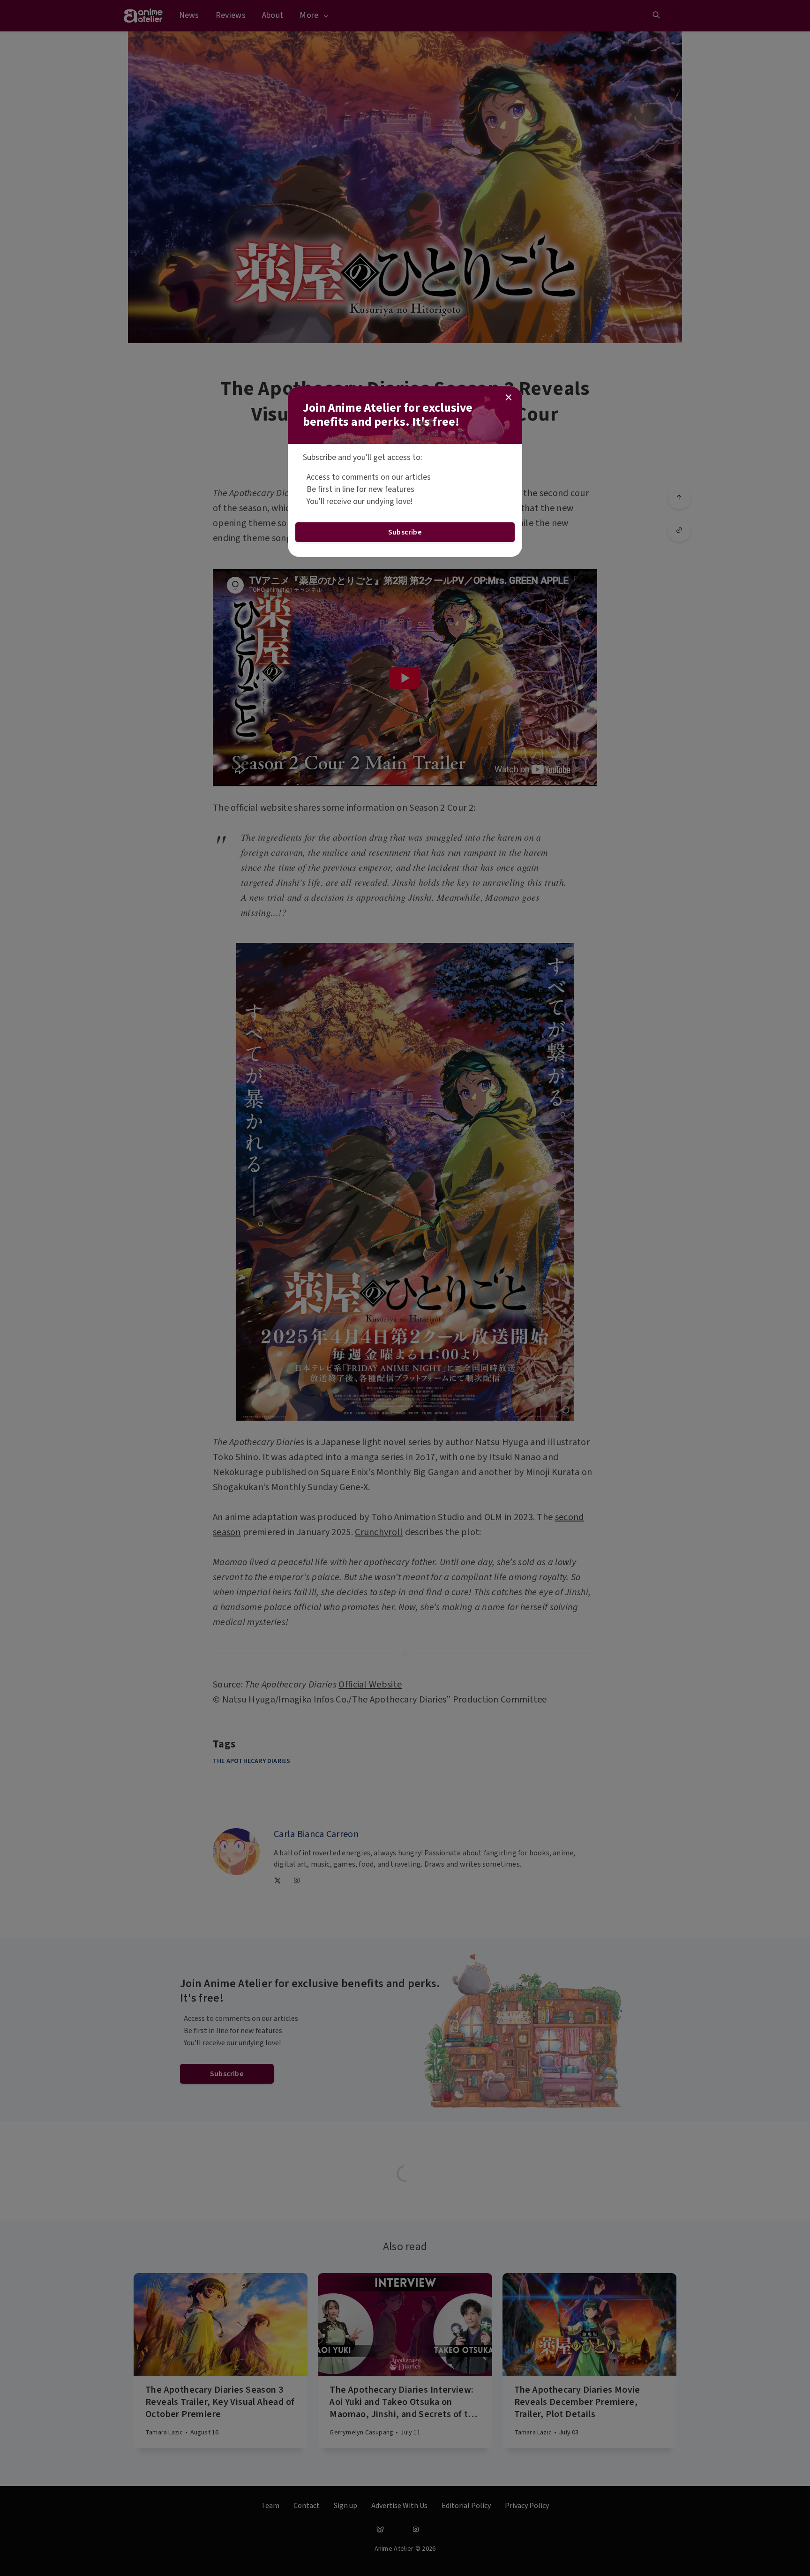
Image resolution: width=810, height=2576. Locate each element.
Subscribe (405, 532)
